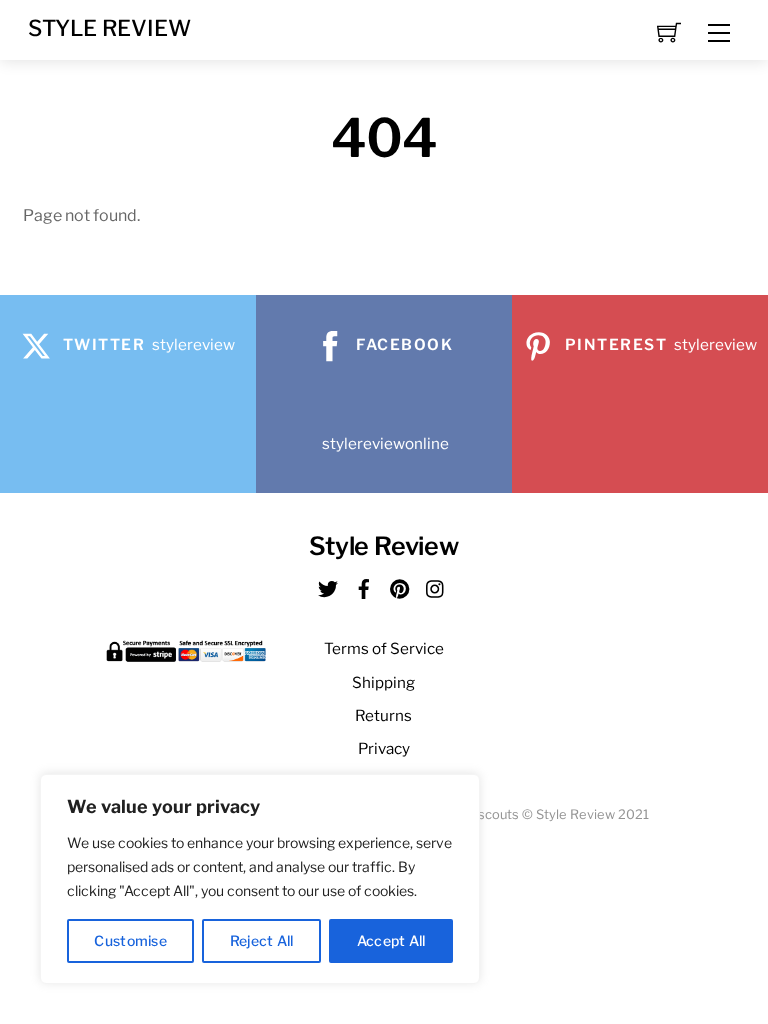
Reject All (262, 940)
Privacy (384, 748)
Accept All (391, 940)
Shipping (383, 682)
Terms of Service (384, 648)
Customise (130, 940)
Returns (383, 715)
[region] (260, 879)
